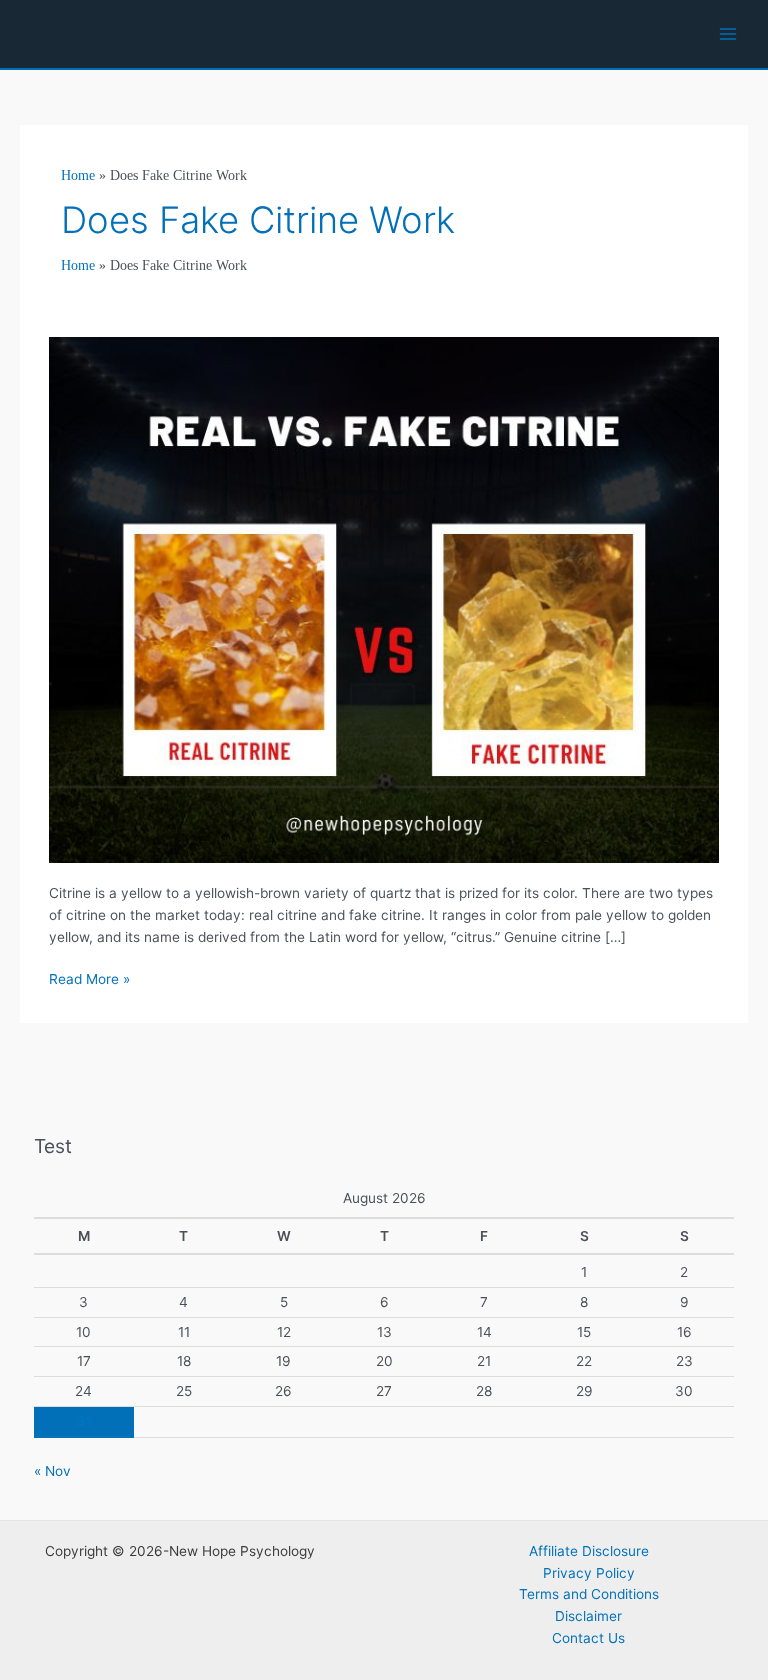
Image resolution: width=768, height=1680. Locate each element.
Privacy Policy (589, 1573)
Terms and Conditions (589, 1594)
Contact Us (588, 1638)
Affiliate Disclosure (589, 1551)
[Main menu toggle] (728, 34)
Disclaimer (588, 1616)
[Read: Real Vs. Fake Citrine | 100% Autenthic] (383, 598)
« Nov (52, 1471)
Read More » (89, 980)
